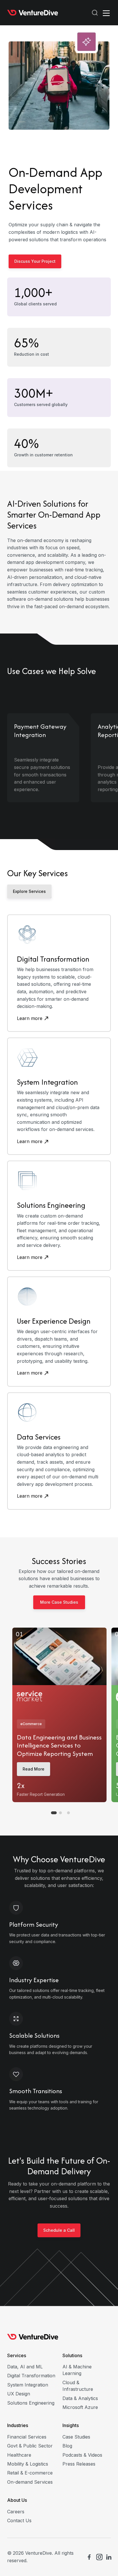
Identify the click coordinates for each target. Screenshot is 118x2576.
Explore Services (29, 891)
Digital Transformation (31, 2376)
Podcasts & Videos (82, 2455)
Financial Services (27, 2437)
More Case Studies (59, 1602)
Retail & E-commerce (30, 2473)
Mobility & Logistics (28, 2464)
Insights (71, 2425)
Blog (67, 2446)
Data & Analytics (80, 2398)
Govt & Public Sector (30, 2446)
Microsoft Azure (80, 2407)
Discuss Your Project (35, 261)
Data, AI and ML (25, 2367)
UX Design (19, 2394)
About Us (17, 2500)
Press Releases (79, 2464)
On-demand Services (30, 2482)
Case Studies (76, 2437)
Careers (16, 2512)
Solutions (72, 2355)
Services (17, 2355)
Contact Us (19, 2521)
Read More (34, 1769)
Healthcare (19, 2455)
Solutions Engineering (31, 2403)
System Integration (28, 2385)
